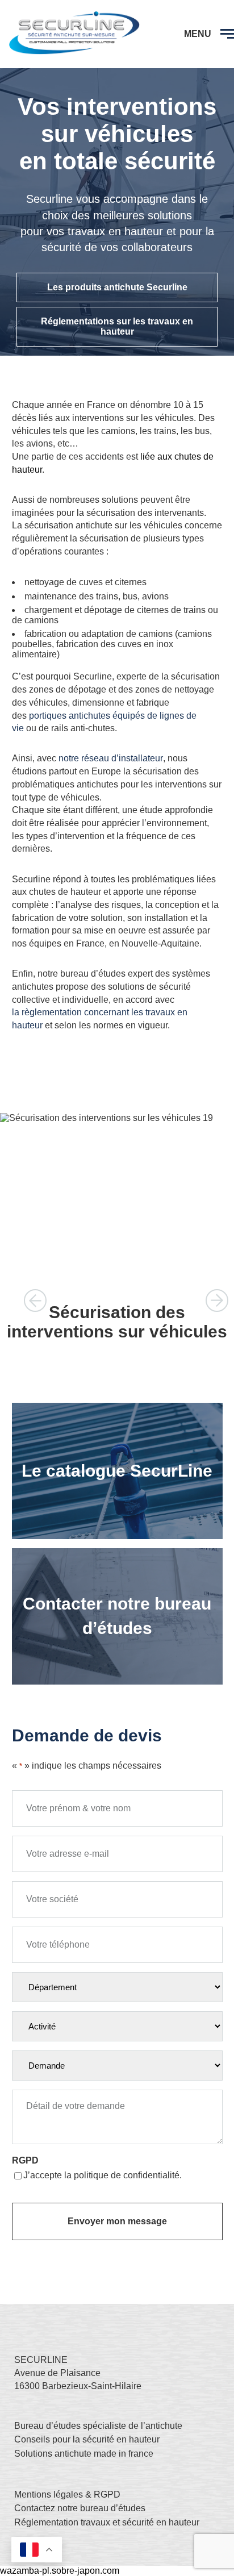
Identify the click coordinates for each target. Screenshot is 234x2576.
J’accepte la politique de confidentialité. (103, 2175)
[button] (35, 1300)
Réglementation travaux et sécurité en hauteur (107, 2522)
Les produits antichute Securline (117, 287)
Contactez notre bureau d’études (80, 2508)
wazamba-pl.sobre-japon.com (60, 2571)
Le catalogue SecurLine (117, 1471)
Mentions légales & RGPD (67, 2494)
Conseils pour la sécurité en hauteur (87, 2439)
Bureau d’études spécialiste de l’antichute (98, 2426)
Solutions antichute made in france (84, 2454)
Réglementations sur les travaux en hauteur (117, 326)
